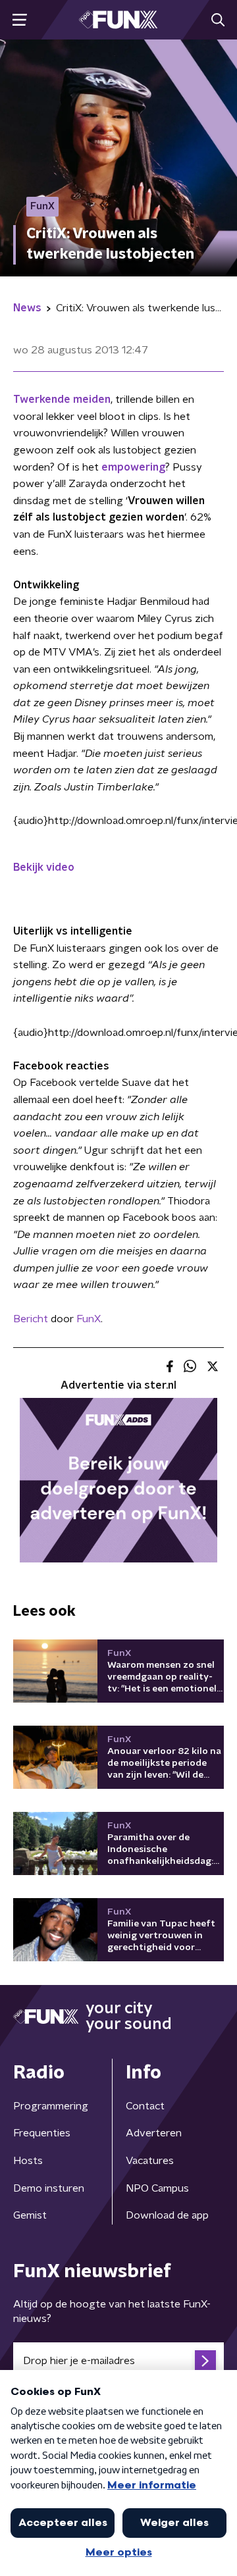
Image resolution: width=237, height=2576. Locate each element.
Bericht (31, 1319)
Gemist (30, 2215)
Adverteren (154, 2133)
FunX (89, 1319)
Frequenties (42, 2133)
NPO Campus (157, 2188)
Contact (145, 2106)
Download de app (167, 2215)
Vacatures (150, 2161)
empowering (133, 467)
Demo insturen (49, 2188)
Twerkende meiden (62, 399)
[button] (19, 20)
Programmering (51, 2106)
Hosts (28, 2161)
